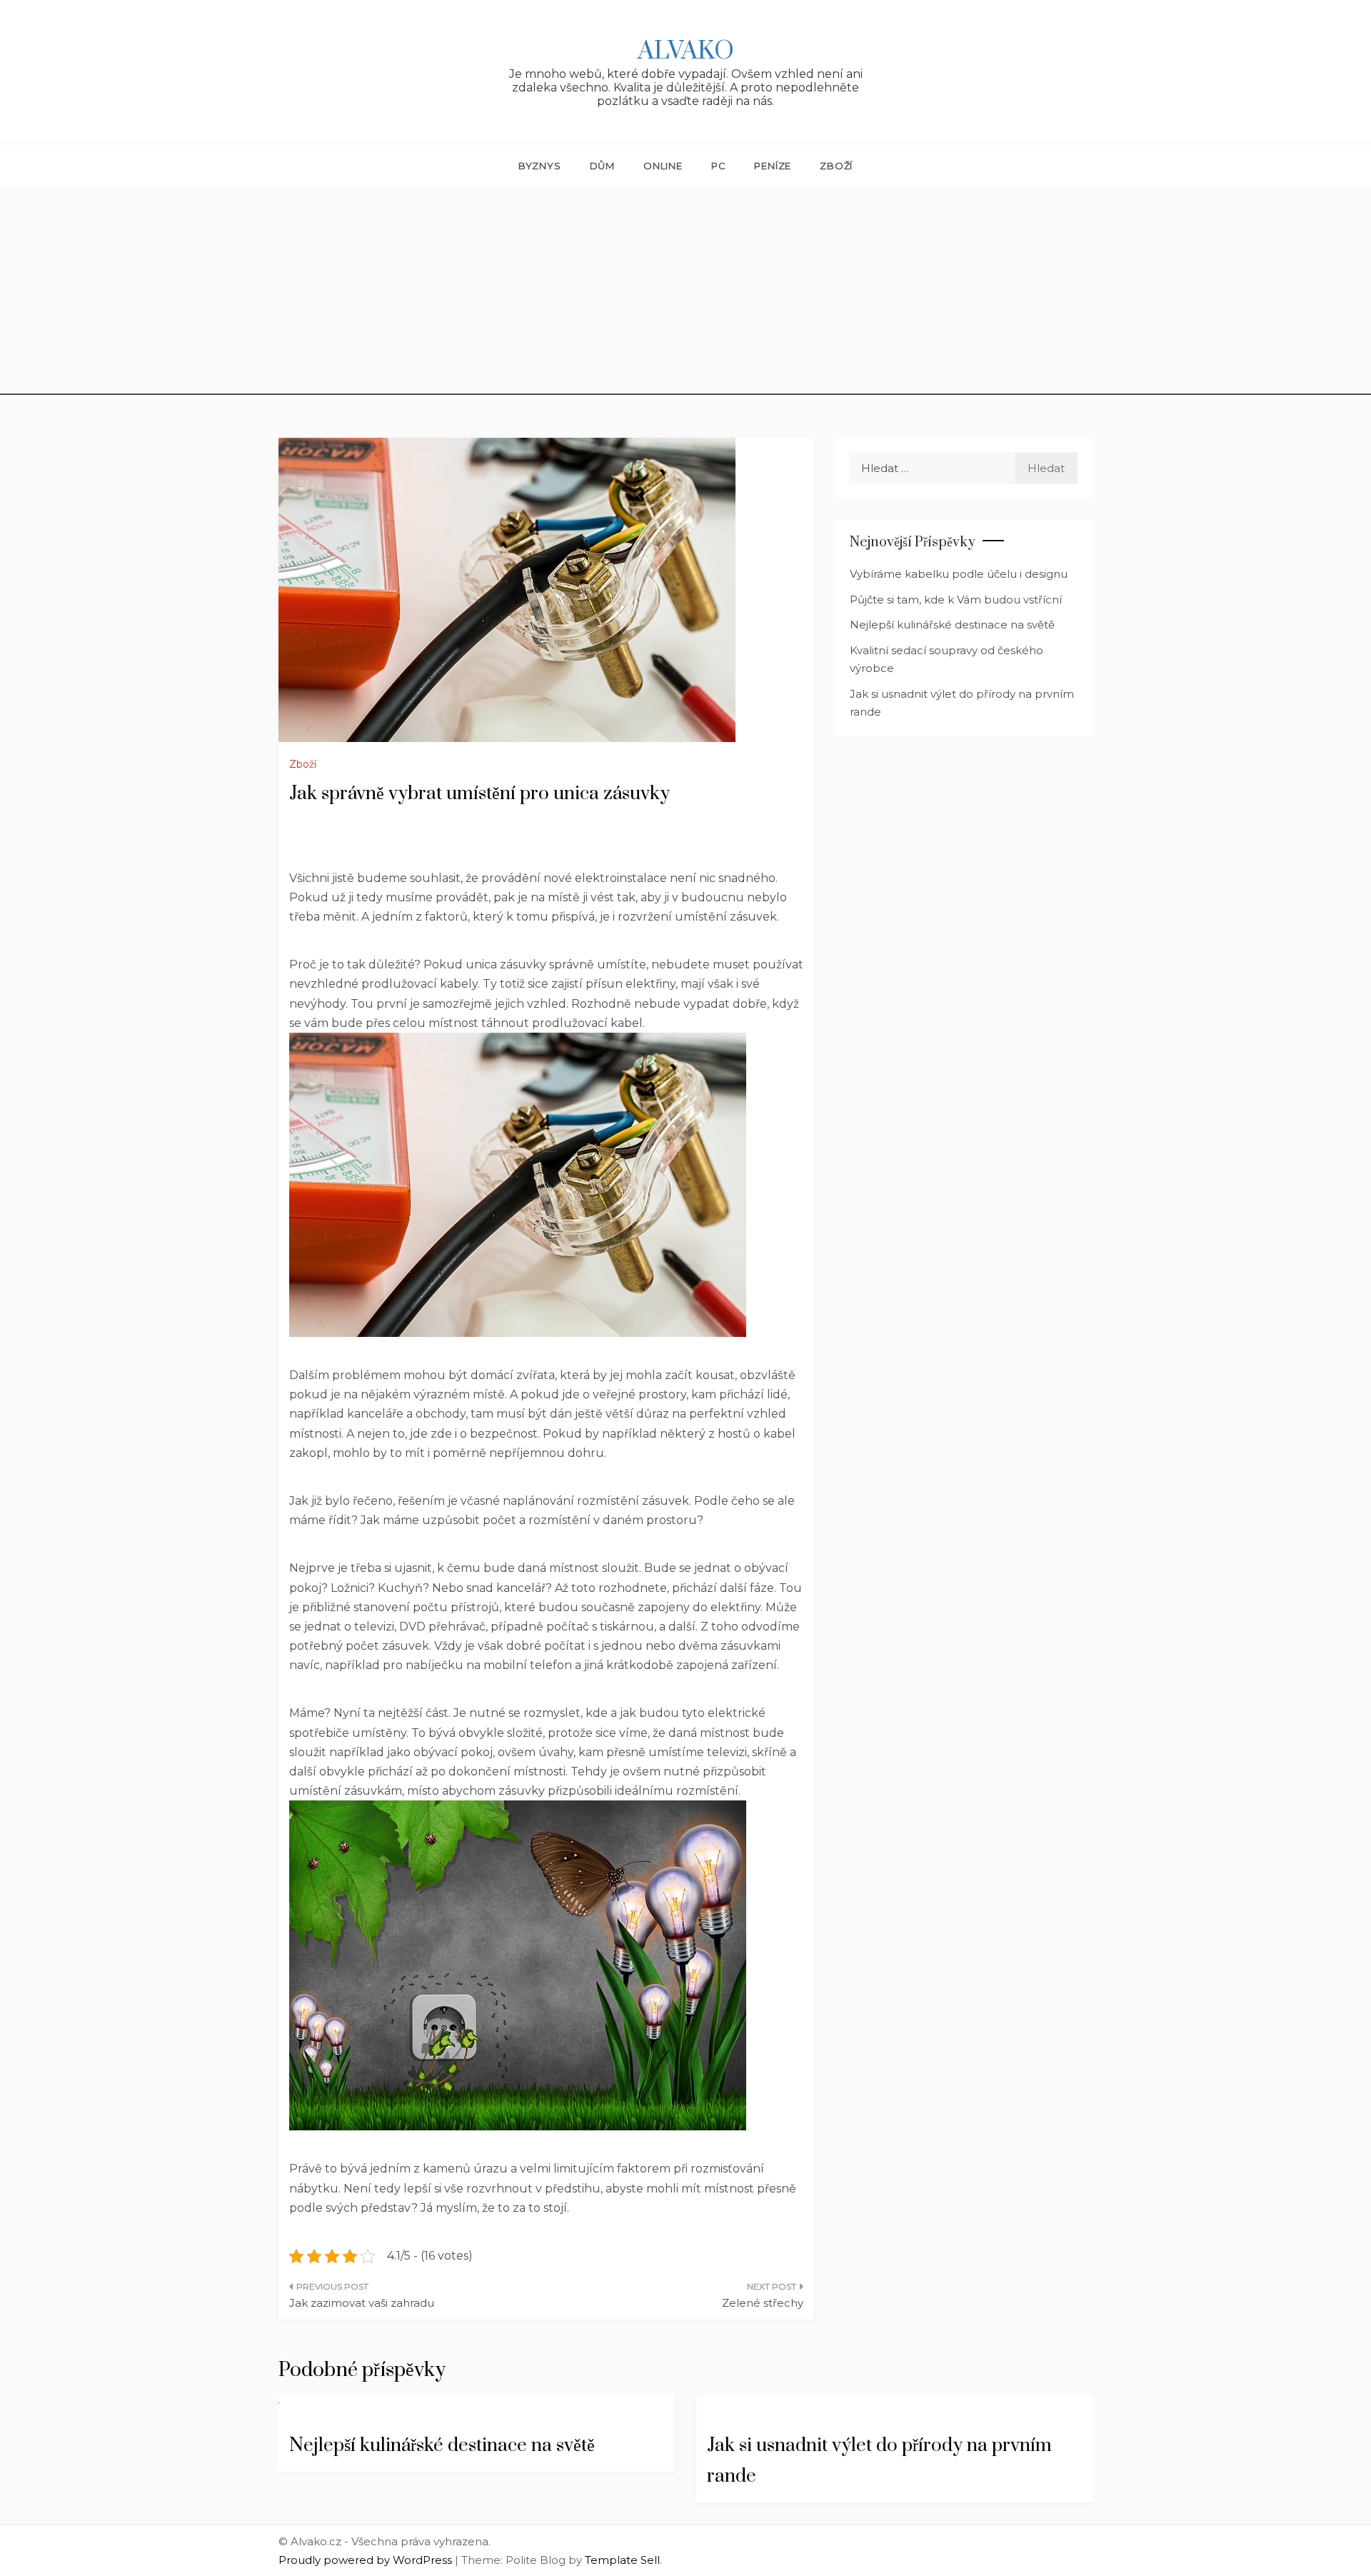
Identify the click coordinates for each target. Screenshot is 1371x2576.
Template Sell (622, 2560)
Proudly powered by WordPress (367, 2560)
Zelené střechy (763, 2303)
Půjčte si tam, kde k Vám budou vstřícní (956, 600)
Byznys (540, 166)
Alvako (686, 51)
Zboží (836, 166)
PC (719, 166)
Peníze (773, 166)
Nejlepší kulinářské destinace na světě (952, 625)
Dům (602, 166)
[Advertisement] (685, 295)
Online (663, 166)
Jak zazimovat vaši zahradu (362, 2303)
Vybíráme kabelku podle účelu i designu (959, 574)
